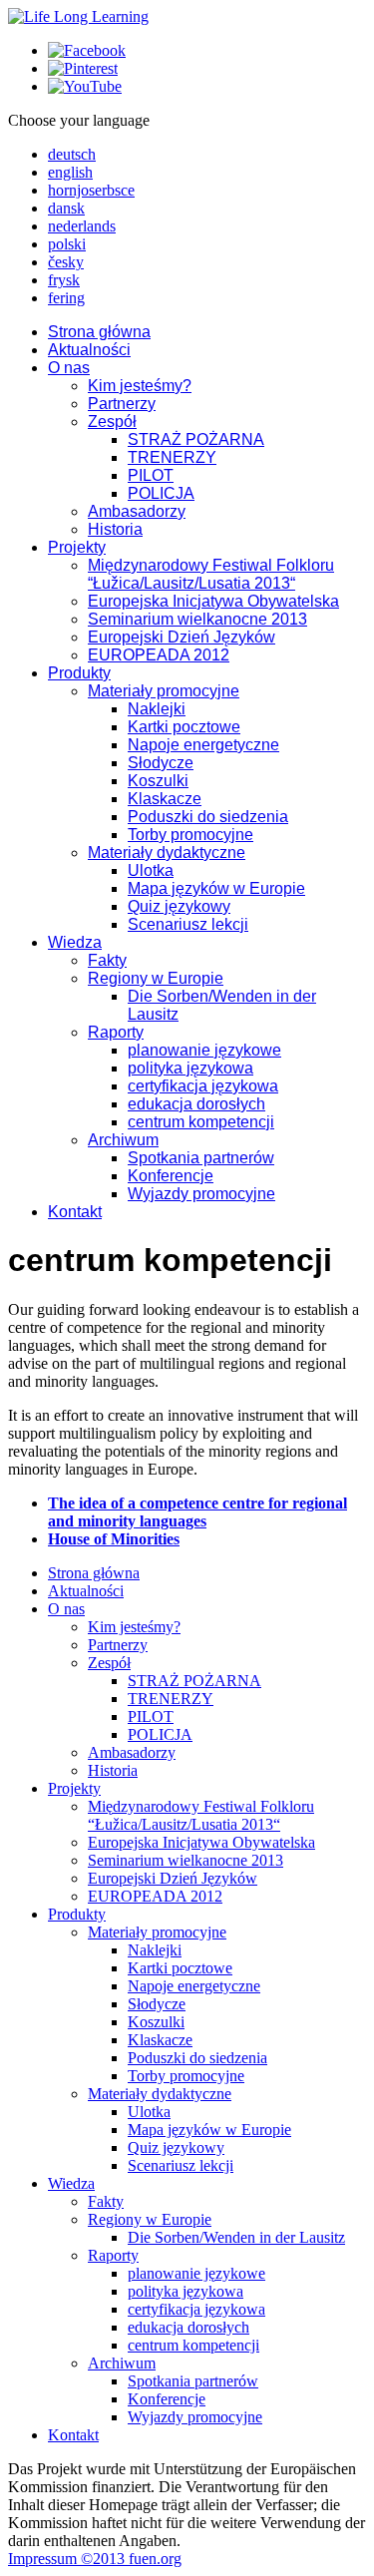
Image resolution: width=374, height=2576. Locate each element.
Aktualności (89, 350)
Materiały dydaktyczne (167, 853)
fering (66, 298)
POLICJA (161, 493)
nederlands (82, 226)
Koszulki (158, 781)
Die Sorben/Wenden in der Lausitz (236, 2237)
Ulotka (151, 870)
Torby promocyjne (190, 835)
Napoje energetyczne (203, 745)
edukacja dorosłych (196, 1104)
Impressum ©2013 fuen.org (95, 2559)
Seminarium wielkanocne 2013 (197, 619)
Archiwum (123, 1140)
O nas (69, 368)
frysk (64, 280)
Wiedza (75, 942)
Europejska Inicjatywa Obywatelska (213, 601)
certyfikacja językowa (203, 1086)
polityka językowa (190, 1068)
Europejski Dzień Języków (182, 637)
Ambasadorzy (137, 511)
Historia (115, 529)
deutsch (72, 154)
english (70, 172)
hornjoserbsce (91, 190)
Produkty (79, 673)
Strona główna (99, 332)
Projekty (77, 547)
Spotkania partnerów (201, 1158)
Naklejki (157, 709)
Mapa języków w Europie (216, 888)
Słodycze (161, 763)
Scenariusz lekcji (188, 924)
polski (67, 244)
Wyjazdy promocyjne (201, 1194)
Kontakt (75, 1212)
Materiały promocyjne (164, 691)
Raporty (116, 1032)
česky (66, 262)
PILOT (151, 475)
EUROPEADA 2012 (159, 655)
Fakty (107, 960)
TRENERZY (172, 457)
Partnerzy (122, 404)
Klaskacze (165, 799)
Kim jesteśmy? (140, 386)
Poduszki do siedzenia (208, 817)
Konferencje (171, 1176)
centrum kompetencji (201, 1122)
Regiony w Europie (156, 978)
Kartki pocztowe (184, 727)
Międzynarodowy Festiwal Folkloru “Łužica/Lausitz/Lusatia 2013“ (211, 574)
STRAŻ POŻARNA (196, 439)
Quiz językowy (179, 906)
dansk (66, 208)
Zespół (112, 422)
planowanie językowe (204, 1050)
